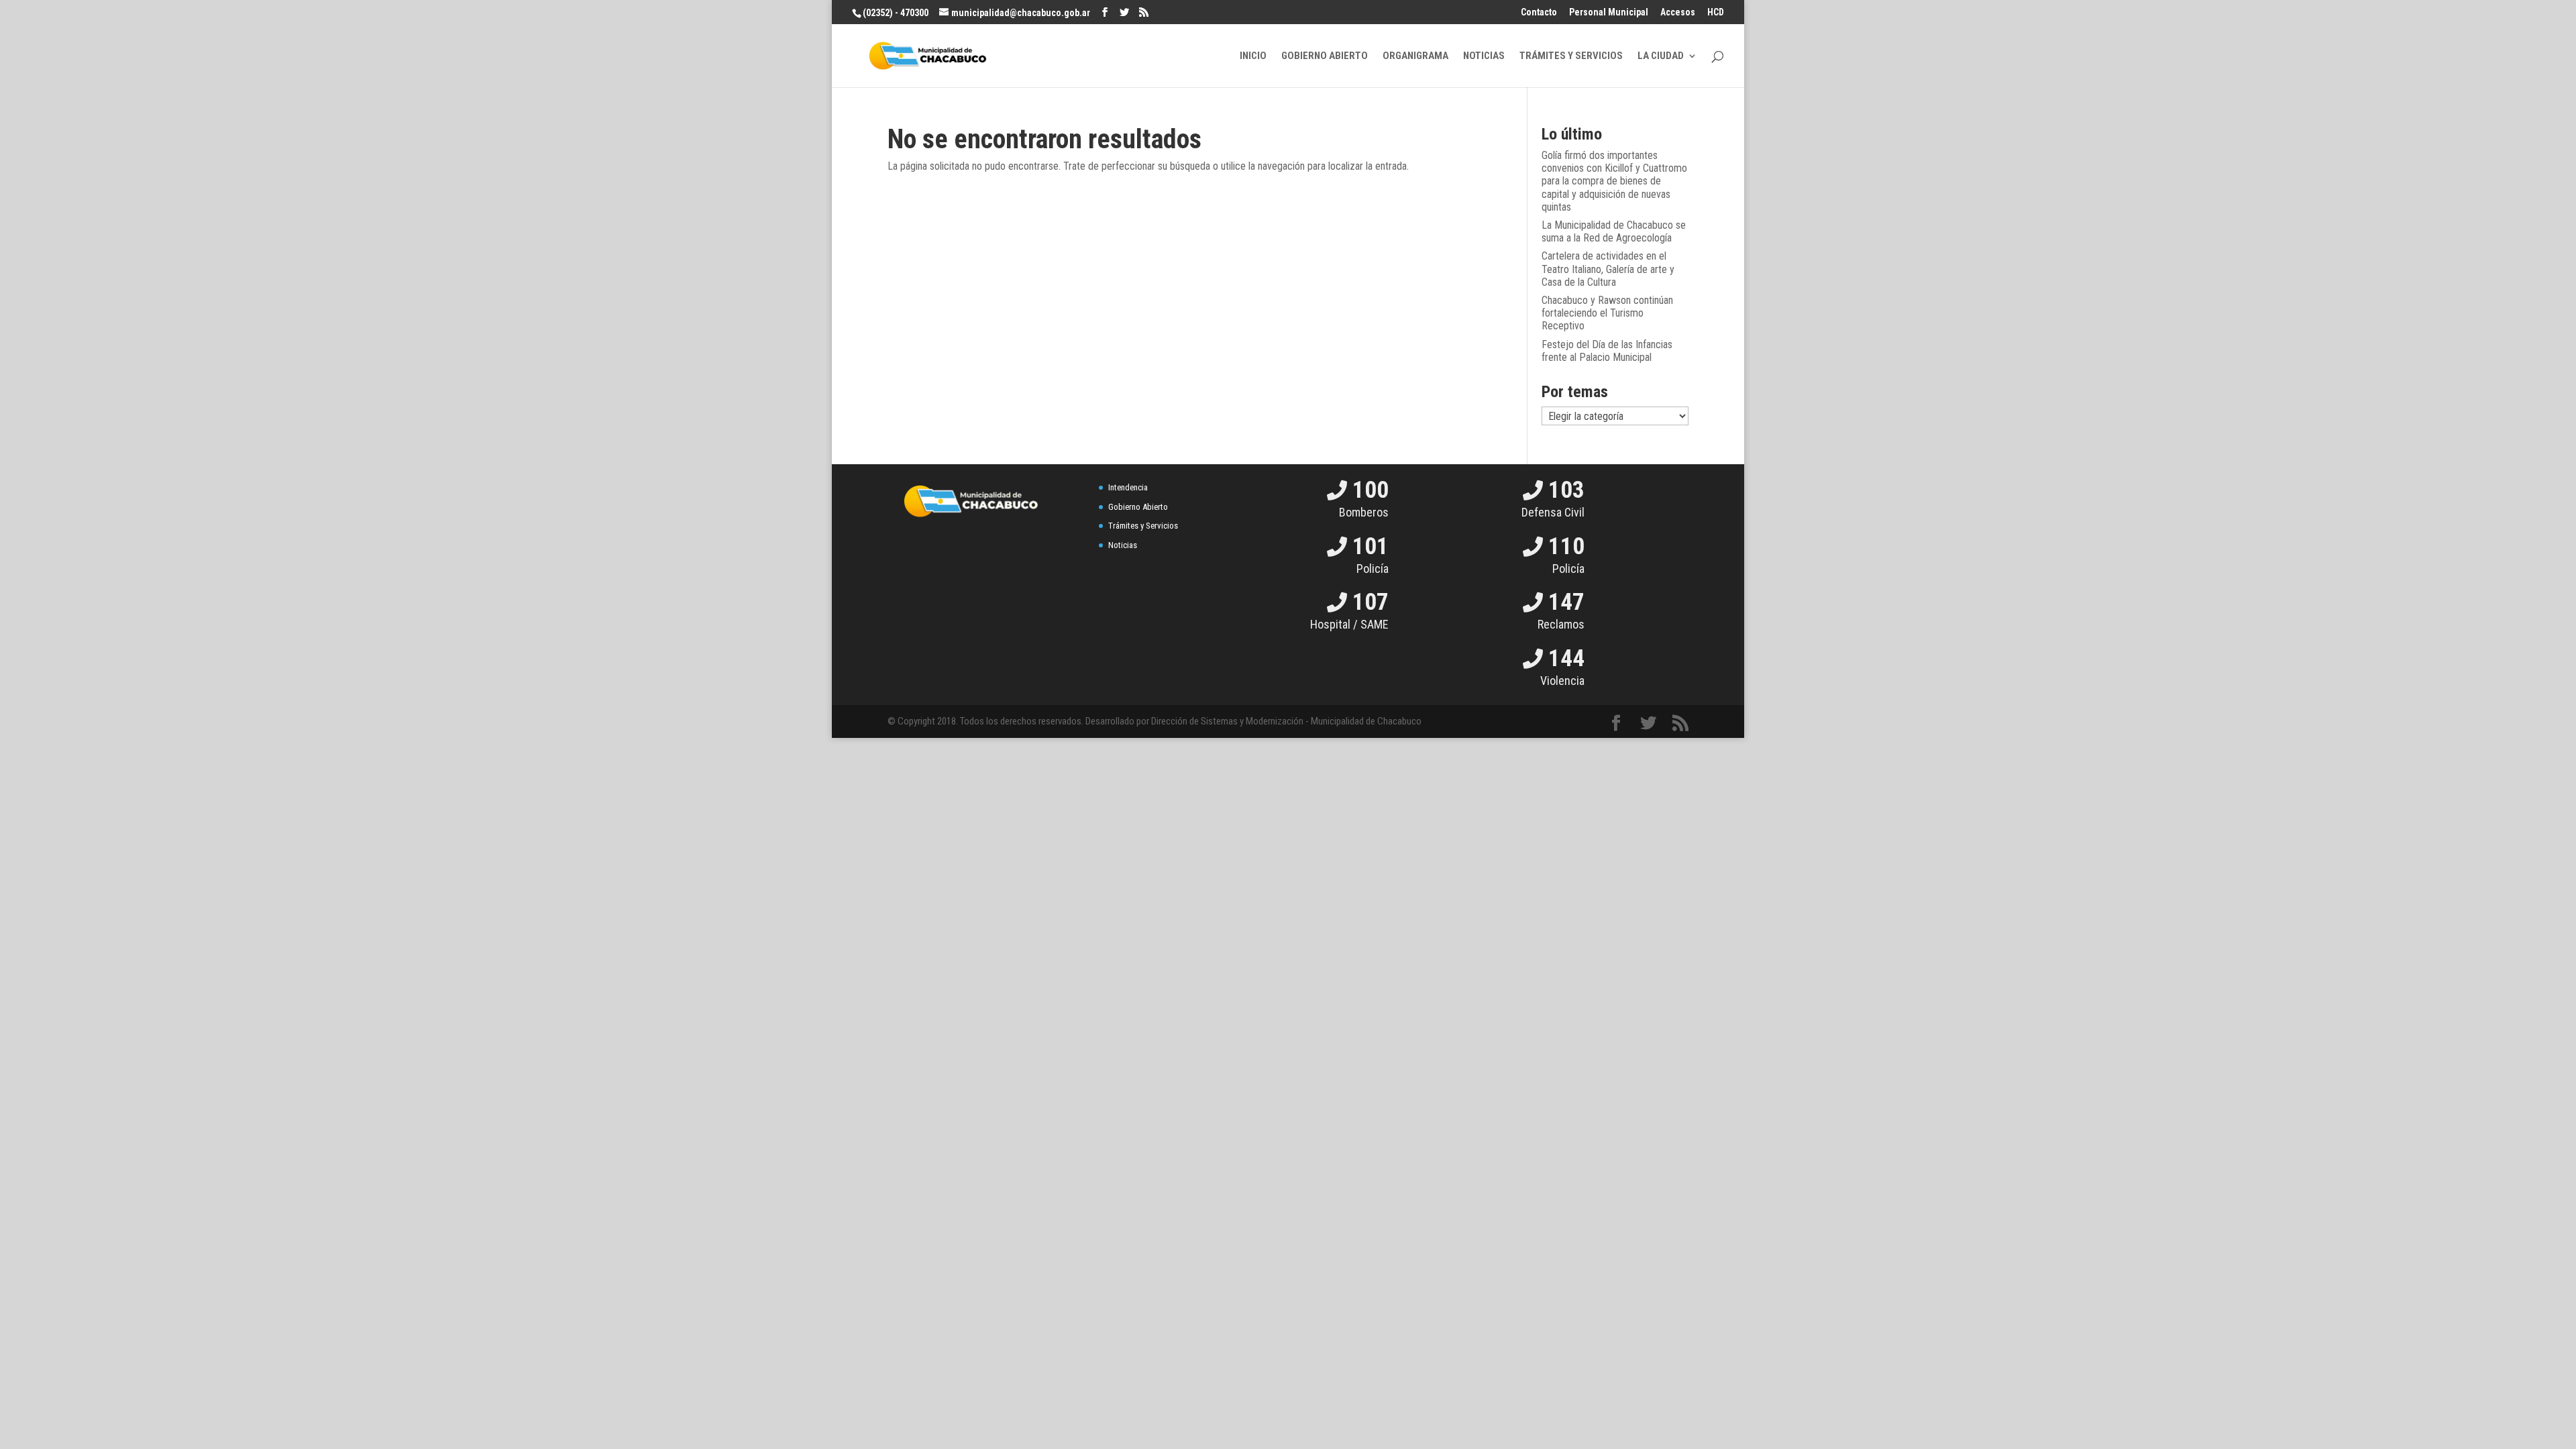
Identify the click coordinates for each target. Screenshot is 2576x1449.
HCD (1716, 12)
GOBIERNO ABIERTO (1325, 56)
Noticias (1123, 545)
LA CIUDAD (1661, 56)
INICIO (1253, 56)
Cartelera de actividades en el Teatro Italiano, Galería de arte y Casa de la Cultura (1608, 269)
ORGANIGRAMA (1415, 56)
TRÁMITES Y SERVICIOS (1571, 56)
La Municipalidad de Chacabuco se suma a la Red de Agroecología (1614, 231)
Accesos (1678, 12)
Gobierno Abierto (1138, 507)
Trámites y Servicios (1143, 526)
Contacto (1539, 12)
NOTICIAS (1484, 56)
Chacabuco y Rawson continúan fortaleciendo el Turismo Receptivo (1607, 313)
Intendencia (1128, 487)
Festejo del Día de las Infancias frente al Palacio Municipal (1607, 351)
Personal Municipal (1609, 12)
